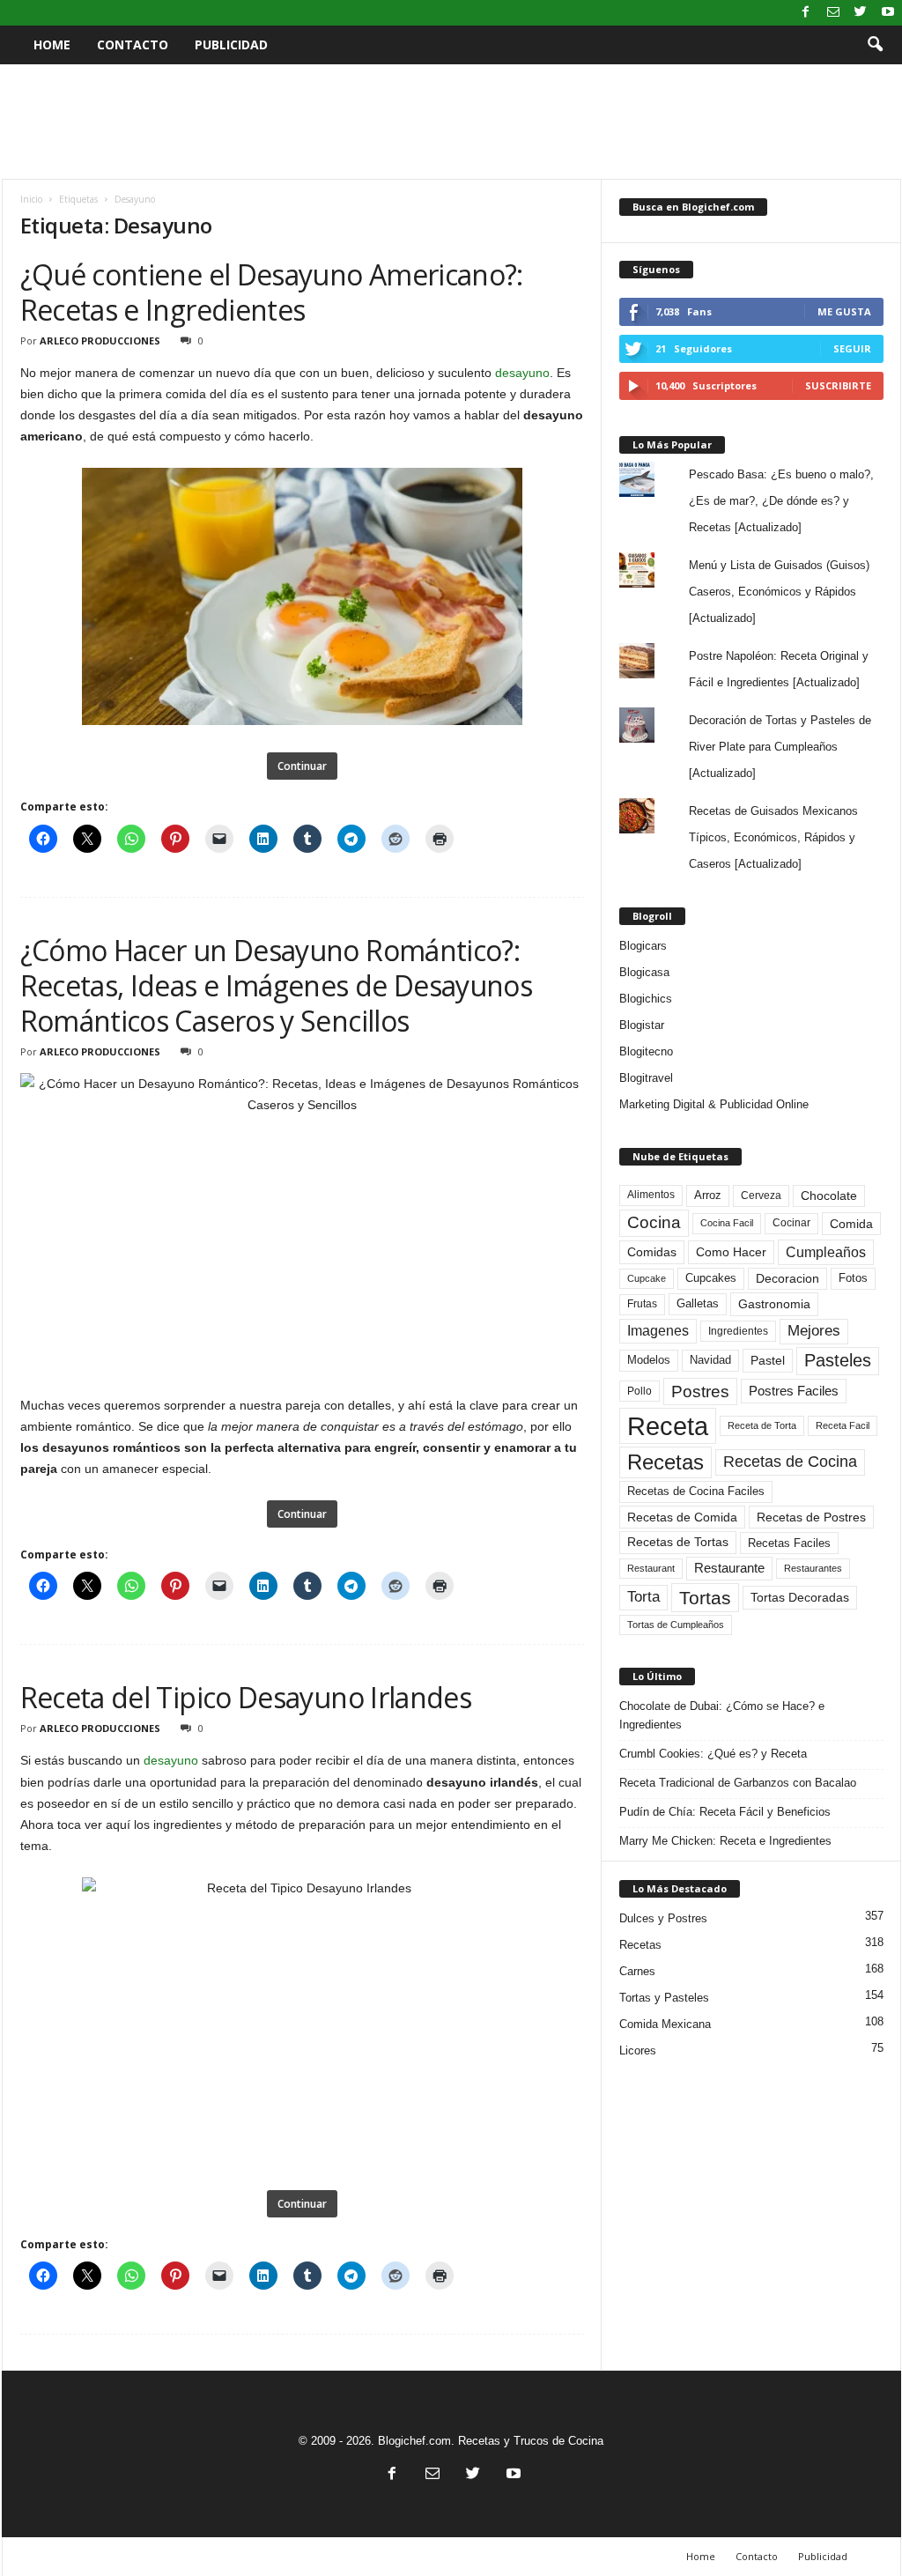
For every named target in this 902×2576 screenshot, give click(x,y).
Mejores (814, 1331)
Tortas (705, 1598)
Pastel (768, 1360)
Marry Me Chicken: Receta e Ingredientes (725, 1841)
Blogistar (642, 1025)
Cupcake (647, 1278)
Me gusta (844, 311)
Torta (643, 1597)
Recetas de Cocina (790, 1462)
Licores (638, 2050)
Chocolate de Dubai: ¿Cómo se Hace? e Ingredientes (722, 1715)
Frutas (642, 1304)
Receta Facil (843, 1425)
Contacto (133, 44)
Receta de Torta (762, 1425)
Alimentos (651, 1195)
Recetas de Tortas (678, 1542)
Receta (668, 1426)
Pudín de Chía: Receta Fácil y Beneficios (725, 1812)
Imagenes (658, 1331)
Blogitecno (646, 1051)
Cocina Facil (727, 1223)
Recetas (665, 1462)
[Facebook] (806, 13)
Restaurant (651, 1568)
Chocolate (829, 1196)
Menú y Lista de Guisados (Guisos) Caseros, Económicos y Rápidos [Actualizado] (779, 592)
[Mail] (833, 13)
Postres (700, 1391)
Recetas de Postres (811, 1517)
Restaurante (729, 1568)
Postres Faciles (794, 1391)
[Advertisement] (451, 122)
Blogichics (646, 999)
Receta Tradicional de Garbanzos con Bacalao (738, 1783)
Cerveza (761, 1195)
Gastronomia (774, 1304)
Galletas (698, 1304)
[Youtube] (888, 13)
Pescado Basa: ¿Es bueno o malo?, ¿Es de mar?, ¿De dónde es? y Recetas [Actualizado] (781, 501)
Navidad (710, 1360)
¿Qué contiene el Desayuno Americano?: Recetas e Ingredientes (272, 292)
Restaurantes (813, 1568)
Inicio (31, 199)
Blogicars (643, 946)
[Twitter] (861, 13)
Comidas (652, 1252)
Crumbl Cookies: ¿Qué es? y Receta (713, 1754)
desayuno (522, 373)
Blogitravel (646, 1078)
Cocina (654, 1222)
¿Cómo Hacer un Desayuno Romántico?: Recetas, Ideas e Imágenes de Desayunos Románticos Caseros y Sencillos (277, 985)
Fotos (853, 1278)
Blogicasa (644, 972)
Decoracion (787, 1279)
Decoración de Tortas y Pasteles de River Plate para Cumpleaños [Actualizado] (780, 747)
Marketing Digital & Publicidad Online (714, 1104)
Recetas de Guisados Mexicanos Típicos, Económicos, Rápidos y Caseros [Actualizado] (773, 837)
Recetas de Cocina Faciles (696, 1492)
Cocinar (791, 1223)
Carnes (637, 1971)
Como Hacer (731, 1252)
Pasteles (838, 1360)
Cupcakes (711, 1278)
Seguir (852, 348)
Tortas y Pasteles (664, 1998)
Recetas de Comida (682, 1517)
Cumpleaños (826, 1252)
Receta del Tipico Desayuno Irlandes (246, 1697)
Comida (851, 1224)
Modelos (649, 1360)
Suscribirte (838, 385)
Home (52, 44)
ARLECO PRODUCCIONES (100, 341)
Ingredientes (738, 1331)
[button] (875, 45)
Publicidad (231, 44)
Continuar (302, 766)
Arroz (708, 1195)
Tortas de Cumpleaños (676, 1625)
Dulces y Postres (663, 1918)
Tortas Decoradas (800, 1597)
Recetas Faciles (789, 1543)
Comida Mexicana (665, 2024)
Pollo (640, 1391)
